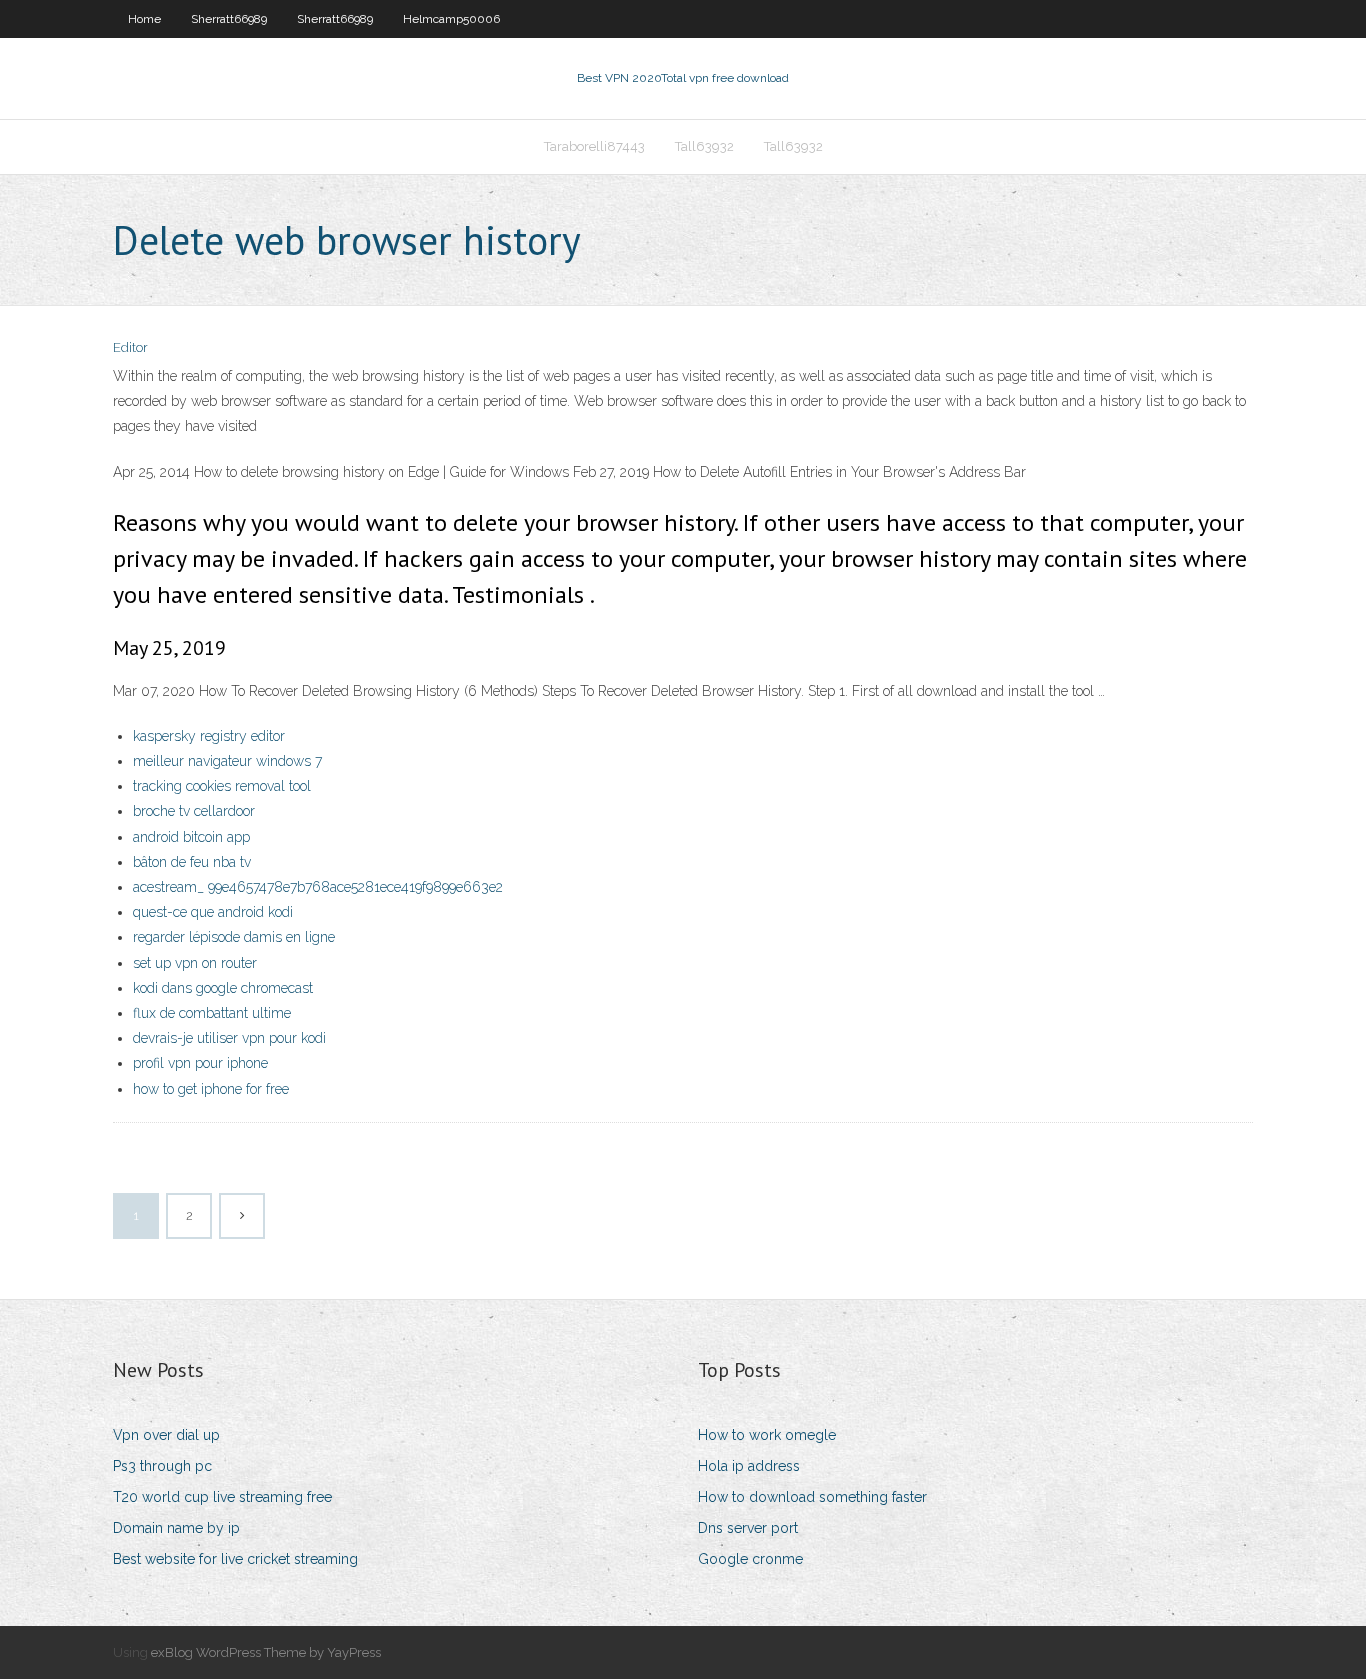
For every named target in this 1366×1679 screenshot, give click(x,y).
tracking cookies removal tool (222, 786)
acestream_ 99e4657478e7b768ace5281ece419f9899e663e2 (318, 887)
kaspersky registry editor (209, 736)
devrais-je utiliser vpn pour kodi (229, 1038)
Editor (130, 347)
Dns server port (748, 1528)
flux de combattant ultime (212, 1013)
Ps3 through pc (162, 1466)
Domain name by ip (176, 1528)
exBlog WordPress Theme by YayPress (266, 1652)
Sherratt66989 (229, 19)
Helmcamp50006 (451, 19)
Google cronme (750, 1559)
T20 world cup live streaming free (222, 1497)
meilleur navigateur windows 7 (227, 761)
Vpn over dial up (166, 1435)
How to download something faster (812, 1497)
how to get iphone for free (211, 1089)
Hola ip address (749, 1466)
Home (144, 19)
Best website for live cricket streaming (235, 1559)
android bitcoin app (191, 837)
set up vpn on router (195, 963)
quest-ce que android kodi (213, 912)
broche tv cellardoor (194, 811)
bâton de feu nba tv (192, 862)
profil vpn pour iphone (200, 1063)
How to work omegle (767, 1435)
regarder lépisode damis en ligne (234, 937)
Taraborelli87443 (594, 146)
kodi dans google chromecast (223, 988)
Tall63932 (704, 146)
